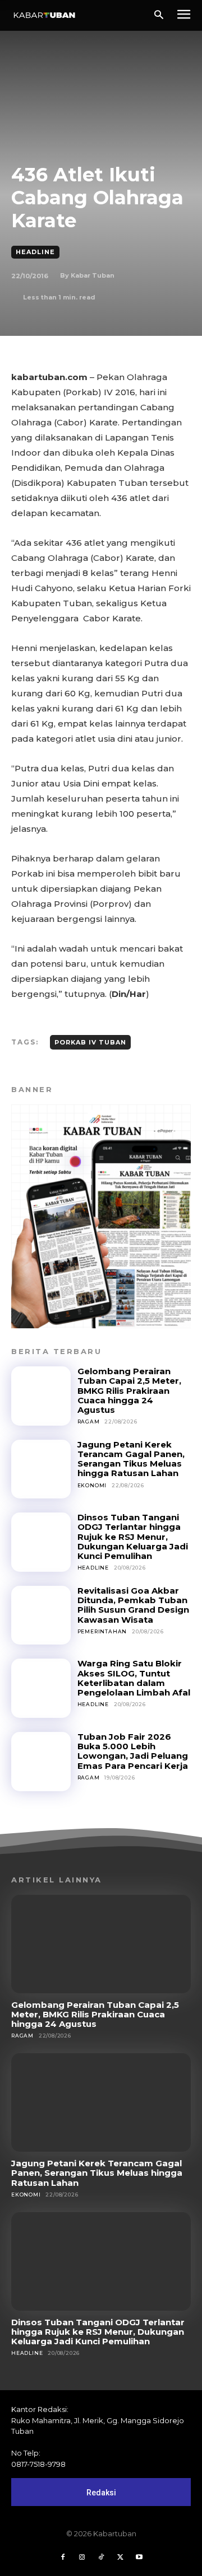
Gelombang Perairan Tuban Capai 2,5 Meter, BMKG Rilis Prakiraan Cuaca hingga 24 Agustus (129, 1390)
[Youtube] (139, 2558)
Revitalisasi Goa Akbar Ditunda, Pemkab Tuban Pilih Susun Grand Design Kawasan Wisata (133, 1605)
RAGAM (89, 1422)
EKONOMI (92, 1485)
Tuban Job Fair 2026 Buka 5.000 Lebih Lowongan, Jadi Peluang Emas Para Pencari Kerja (133, 1751)
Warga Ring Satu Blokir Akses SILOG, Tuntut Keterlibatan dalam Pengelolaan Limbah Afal (134, 1678)
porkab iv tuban (90, 1042)
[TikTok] (101, 2558)
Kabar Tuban (93, 275)
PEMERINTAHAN (102, 1631)
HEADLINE (35, 252)
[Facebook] (63, 2558)
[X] (120, 2558)
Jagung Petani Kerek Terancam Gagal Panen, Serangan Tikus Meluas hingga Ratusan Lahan (131, 1459)
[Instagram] (82, 2558)
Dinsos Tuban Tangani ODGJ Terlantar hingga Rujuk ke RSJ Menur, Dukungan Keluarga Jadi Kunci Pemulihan (133, 1537)
